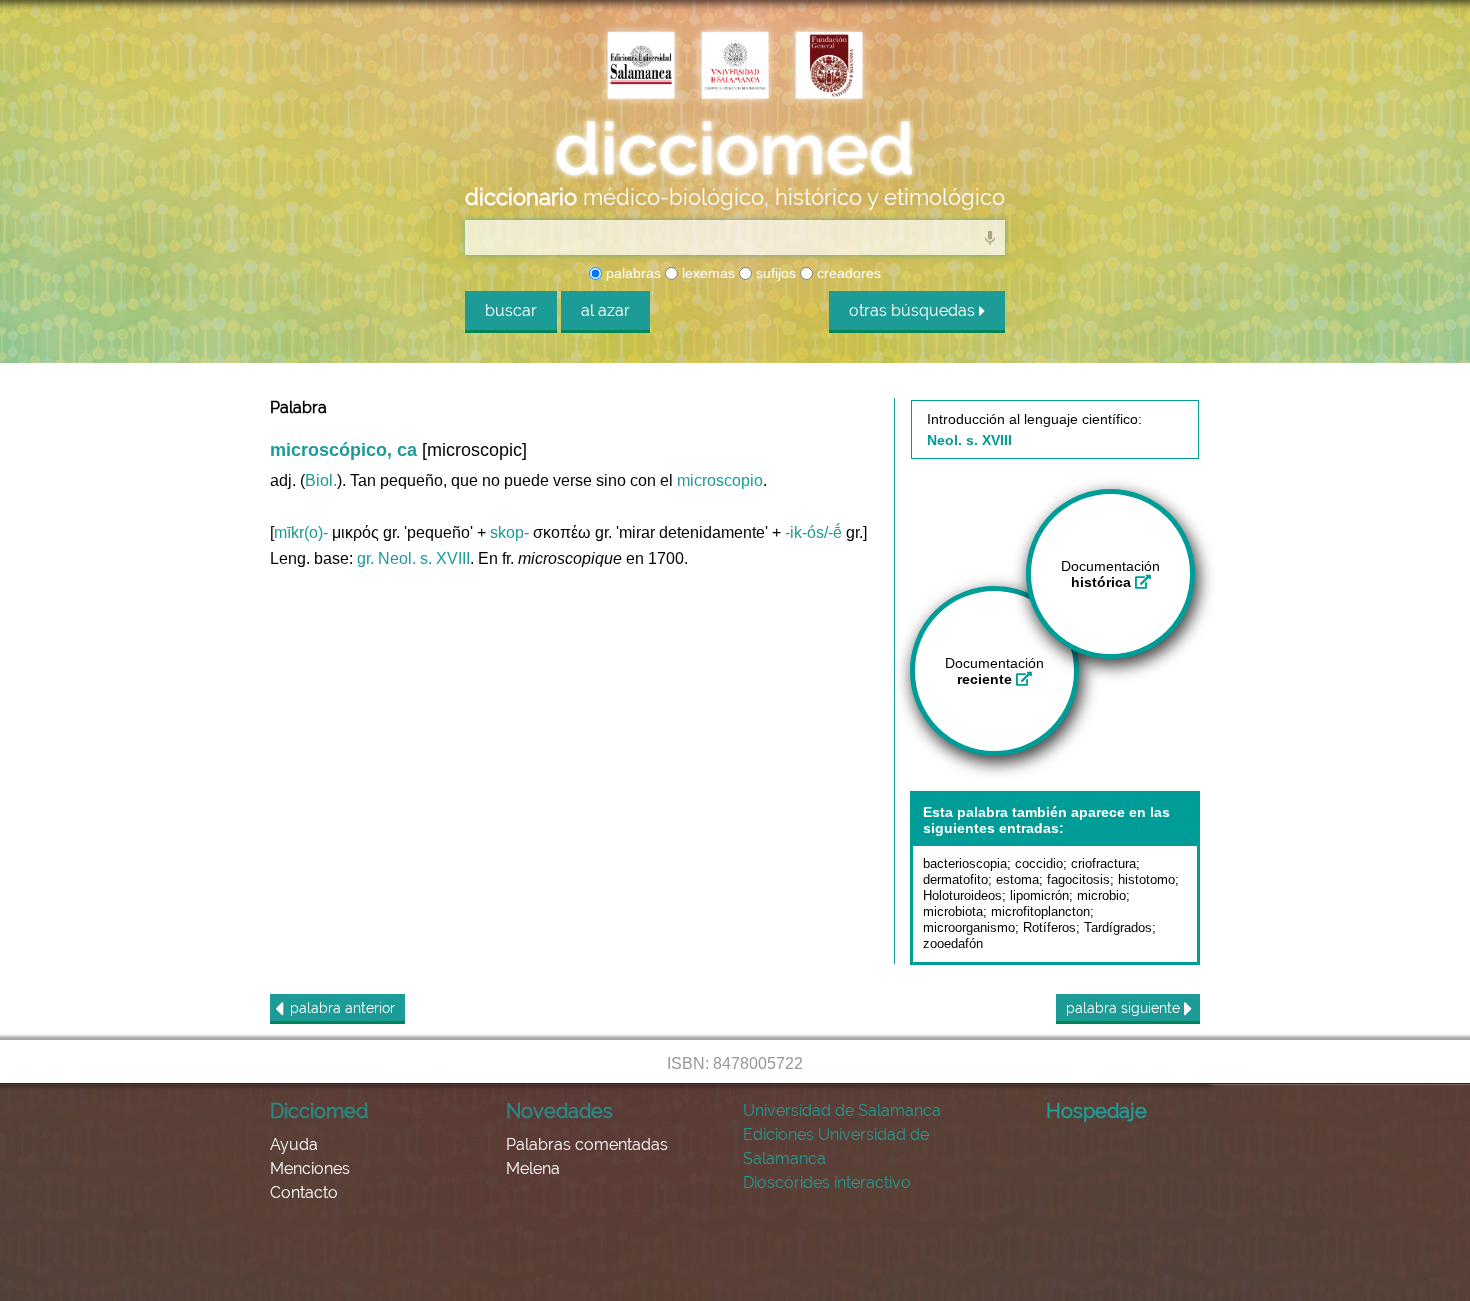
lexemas (706, 273)
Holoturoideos (962, 895)
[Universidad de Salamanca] (735, 67)
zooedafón (953, 943)
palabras (631, 273)
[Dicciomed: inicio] (735, 149)
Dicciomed (319, 1111)
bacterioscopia (965, 863)
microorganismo (969, 927)
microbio (1101, 895)
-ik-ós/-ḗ (813, 532)
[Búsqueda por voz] (990, 237)
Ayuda (294, 1144)
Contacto (304, 1192)
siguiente (1125, 1008)
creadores (847, 273)
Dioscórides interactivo (827, 1182)
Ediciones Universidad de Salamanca (836, 1146)
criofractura (1103, 863)
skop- (509, 532)
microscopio (720, 480)
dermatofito (955, 879)
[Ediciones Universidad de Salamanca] (641, 67)
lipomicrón (1039, 895)
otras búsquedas (914, 310)
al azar (605, 310)
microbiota (953, 911)
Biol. (321, 480)
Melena (533, 1168)
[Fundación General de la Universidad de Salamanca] (829, 67)
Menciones (310, 1168)
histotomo (1146, 879)
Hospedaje (1096, 1111)
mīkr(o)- (301, 532)
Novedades (559, 1111)
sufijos (774, 273)
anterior (342, 1008)
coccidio (1039, 863)
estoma (1017, 879)
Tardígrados (1118, 927)
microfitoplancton (1040, 911)
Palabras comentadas (587, 1144)
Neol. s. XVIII (424, 558)
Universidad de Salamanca (842, 1110)
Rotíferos (1049, 927)
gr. (365, 558)
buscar (511, 310)
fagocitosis (1078, 879)
